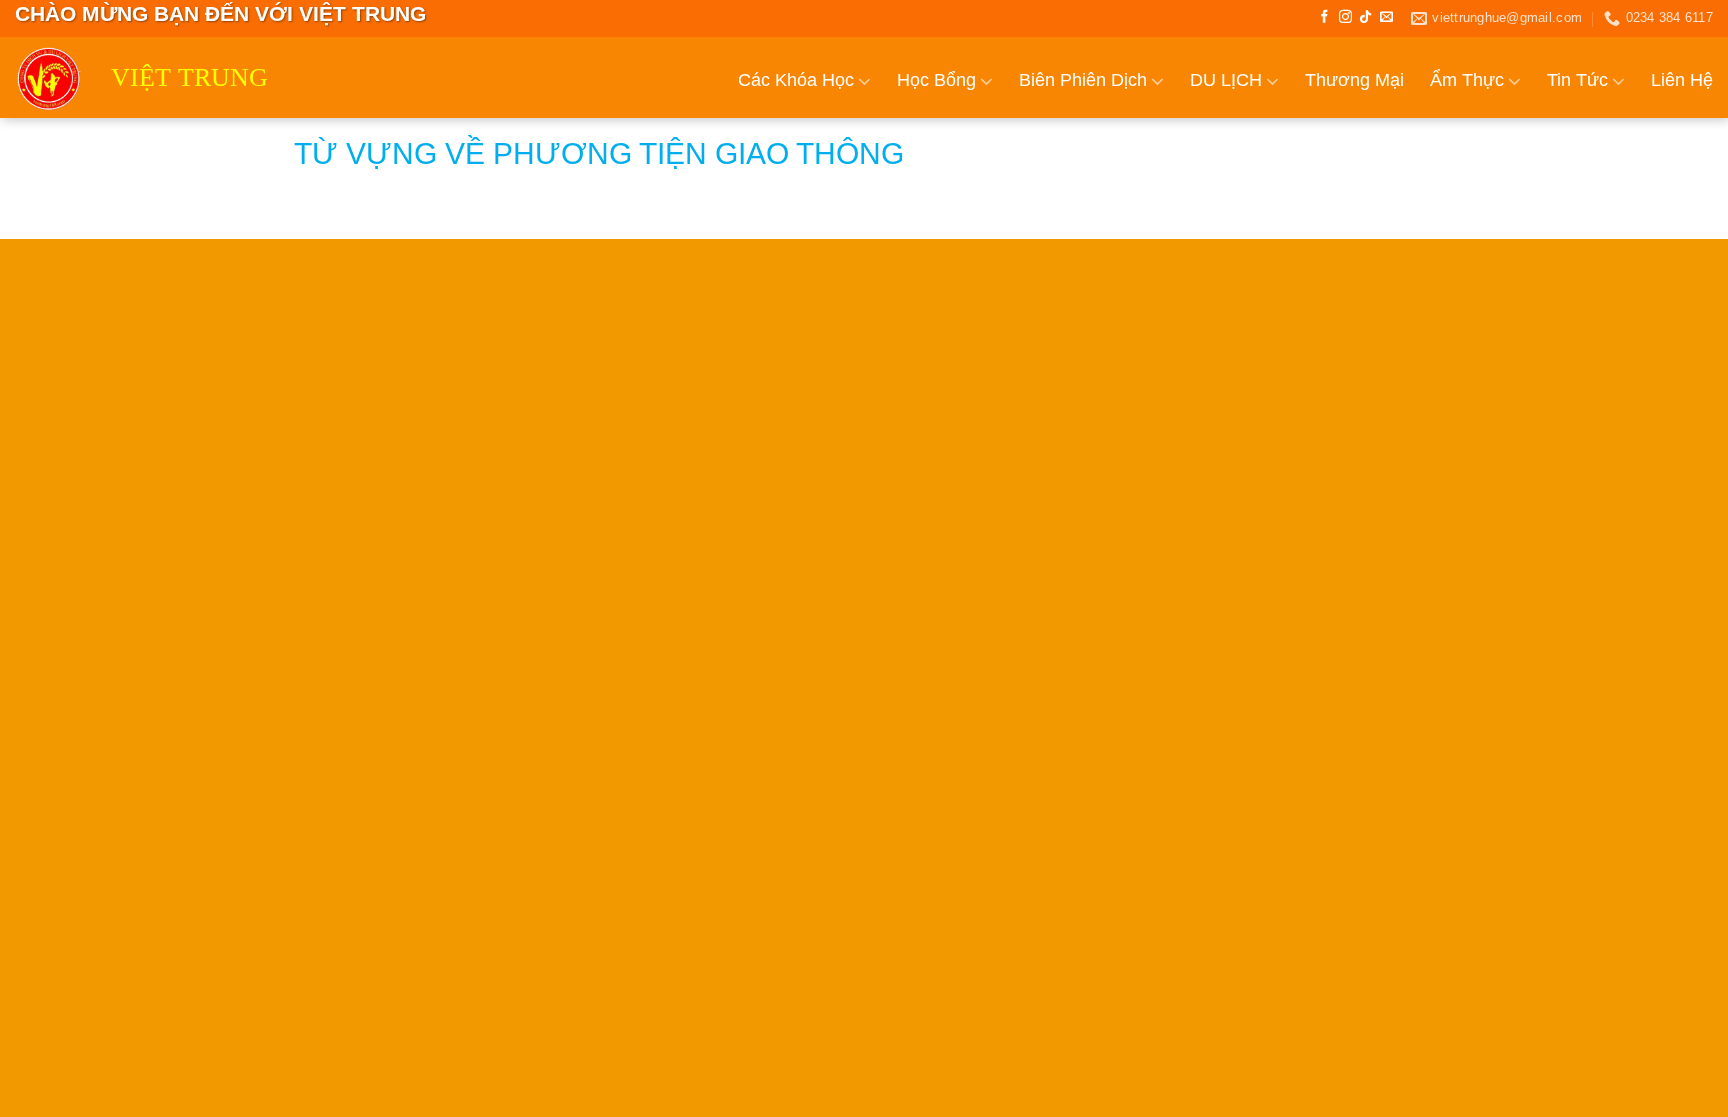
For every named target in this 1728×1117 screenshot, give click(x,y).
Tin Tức (1577, 80)
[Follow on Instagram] (1345, 17)
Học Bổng (936, 80)
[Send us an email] (1386, 17)
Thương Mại (1354, 80)
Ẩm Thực (1467, 80)
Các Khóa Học (796, 80)
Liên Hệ (1682, 80)
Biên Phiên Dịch (1083, 80)
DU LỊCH (1226, 80)
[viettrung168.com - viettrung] (48, 78)
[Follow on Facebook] (1324, 17)
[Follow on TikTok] (1365, 17)
